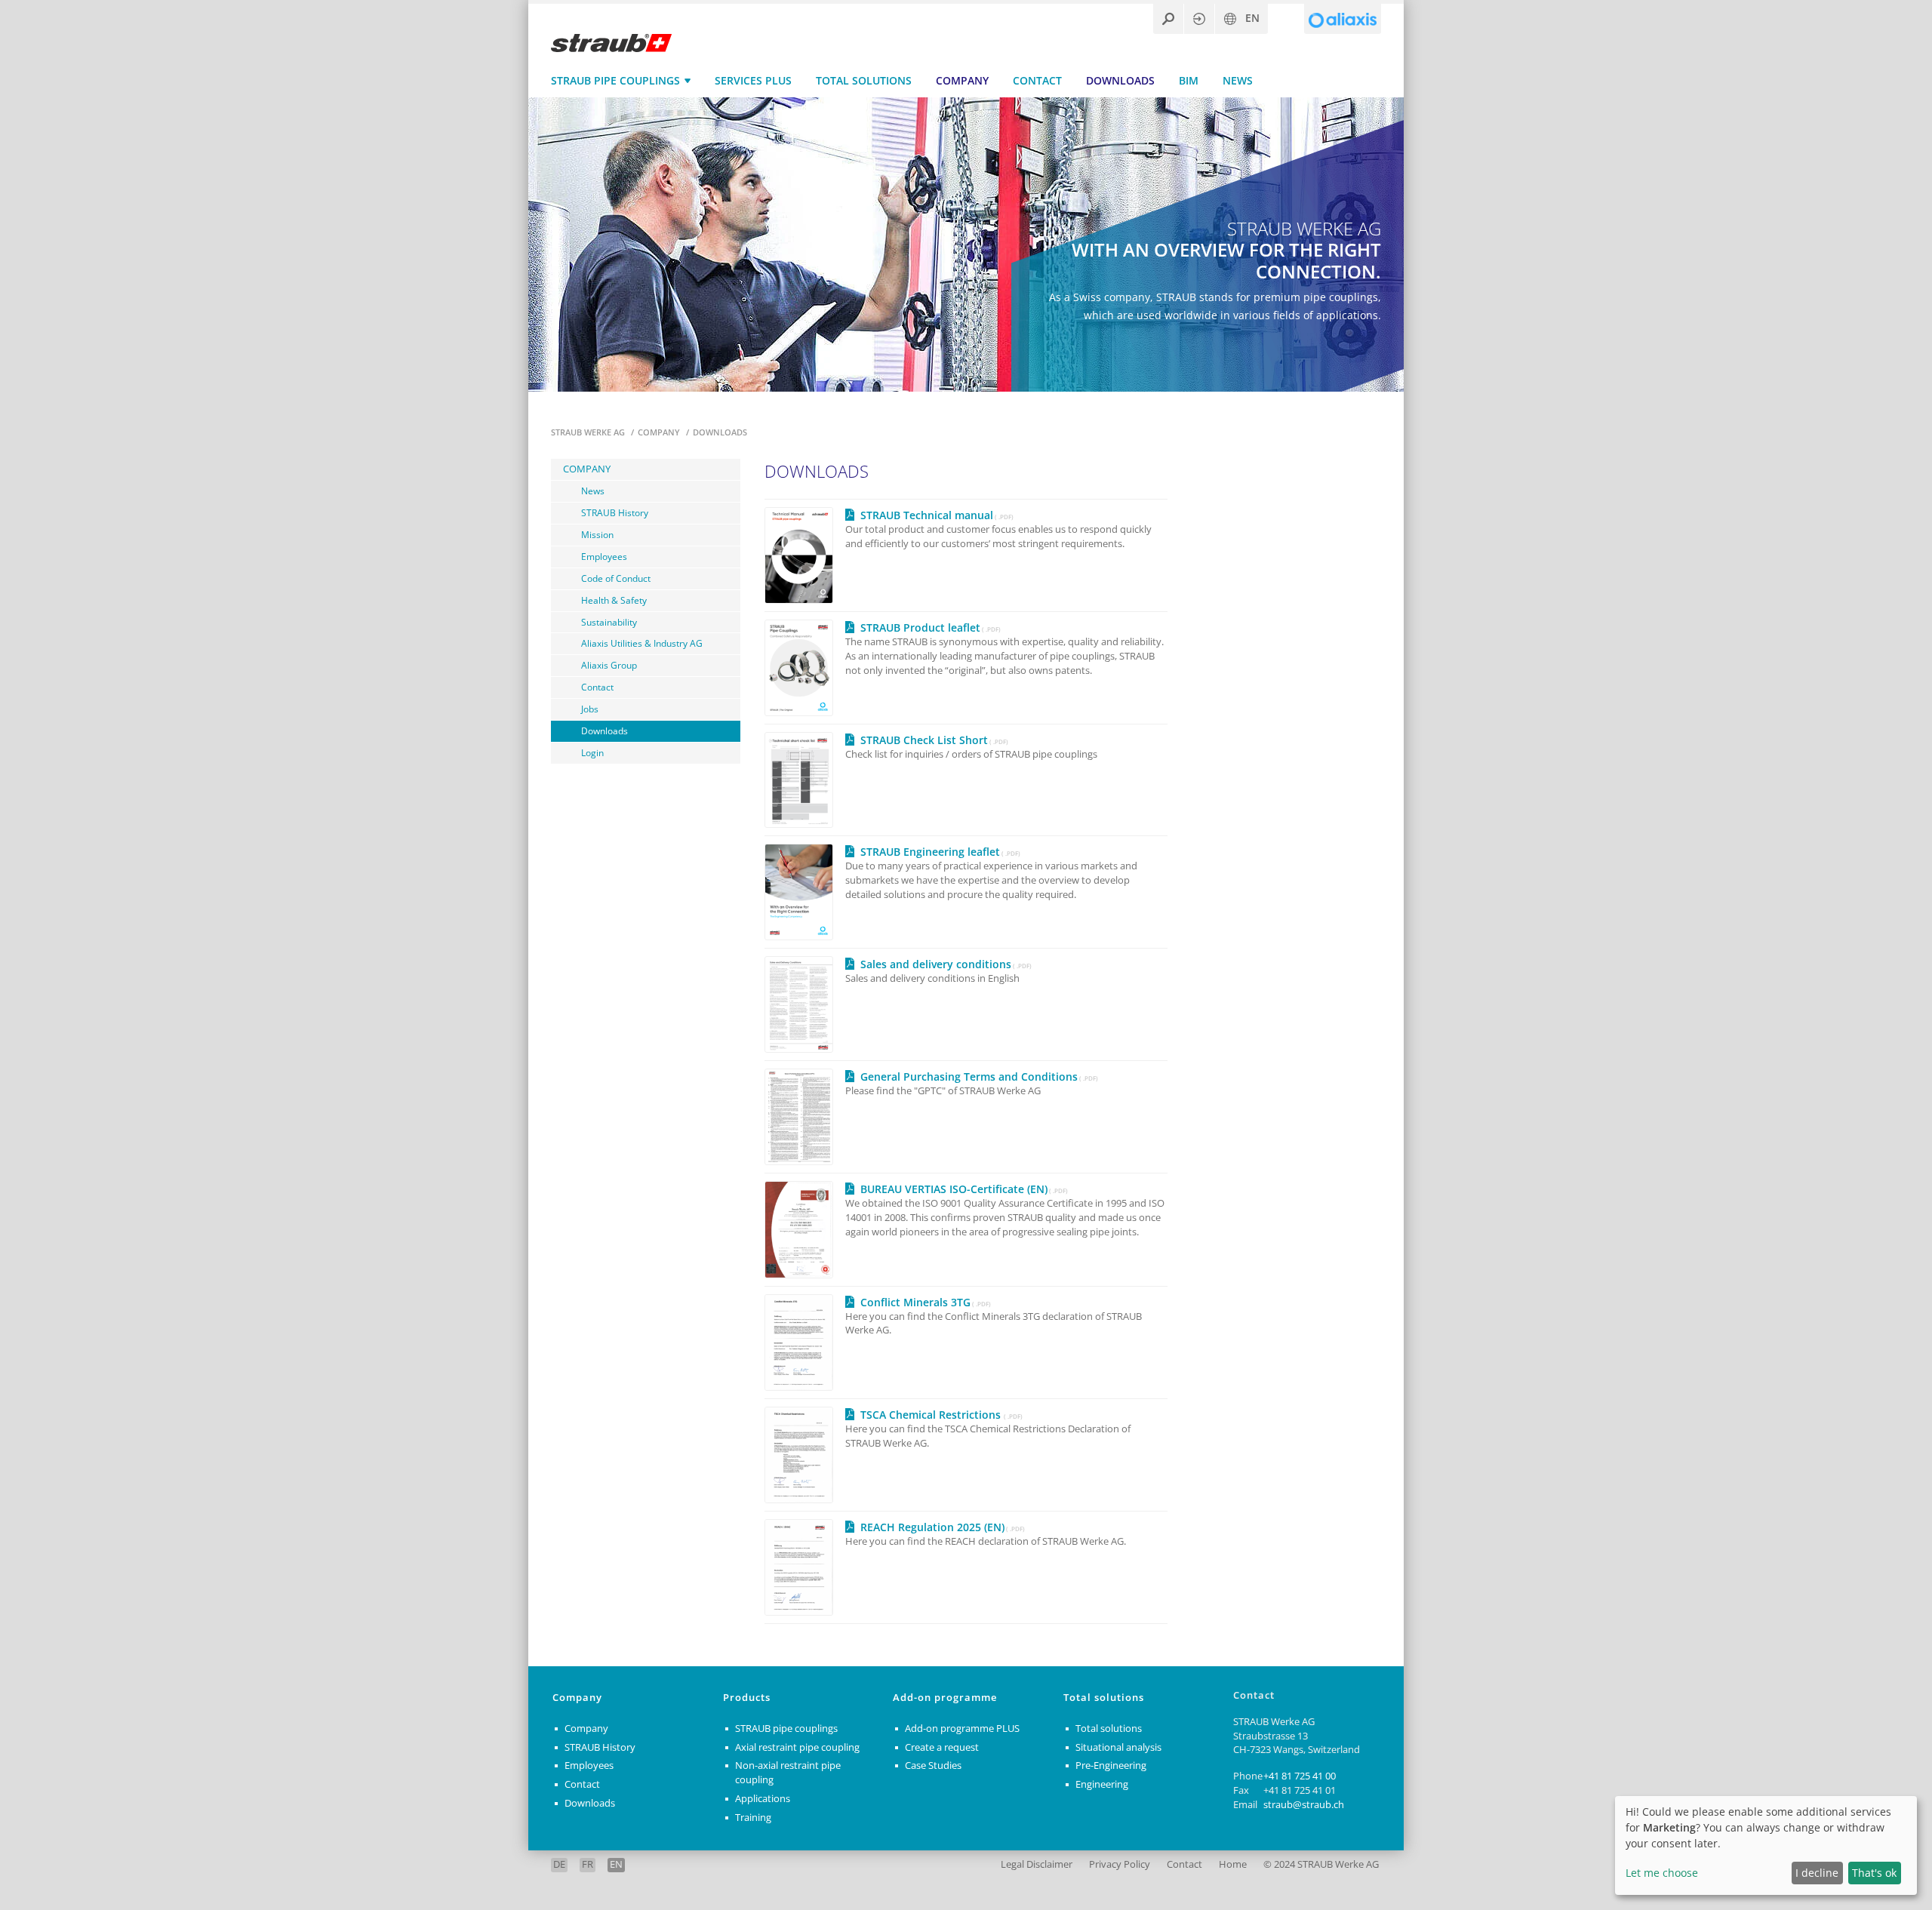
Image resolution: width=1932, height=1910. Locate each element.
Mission (597, 534)
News (1238, 80)
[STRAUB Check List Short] (805, 780)
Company (962, 80)
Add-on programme (945, 1698)
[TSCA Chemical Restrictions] (805, 1455)
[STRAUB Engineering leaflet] (805, 892)
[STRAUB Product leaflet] (805, 668)
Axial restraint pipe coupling (797, 1747)
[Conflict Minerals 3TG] (805, 1343)
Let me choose (1662, 1873)
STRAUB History (615, 512)
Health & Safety (614, 600)
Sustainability (609, 622)
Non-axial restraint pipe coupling (788, 1773)
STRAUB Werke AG (589, 432)
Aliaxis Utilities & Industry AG (642, 643)
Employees (604, 556)
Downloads (1120, 80)
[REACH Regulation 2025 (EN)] (805, 1567)
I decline (1817, 1873)
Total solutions (864, 80)
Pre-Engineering (1111, 1765)
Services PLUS (753, 80)
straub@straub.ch (1304, 1805)
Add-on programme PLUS (962, 1729)
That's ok (1874, 1873)
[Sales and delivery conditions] (805, 1004)
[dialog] (1766, 1845)
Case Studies (933, 1765)
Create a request (942, 1747)
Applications (763, 1799)
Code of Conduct (616, 578)
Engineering (1102, 1784)
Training (753, 1818)
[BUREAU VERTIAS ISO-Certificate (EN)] (805, 1229)
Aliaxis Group (609, 665)
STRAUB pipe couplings (615, 80)
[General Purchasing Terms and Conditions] (805, 1117)
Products (747, 1698)
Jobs (590, 709)
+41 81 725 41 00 (1300, 1776)
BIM (1189, 80)
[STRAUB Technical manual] (805, 555)
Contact (1037, 80)
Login (592, 752)
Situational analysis (1118, 1747)
